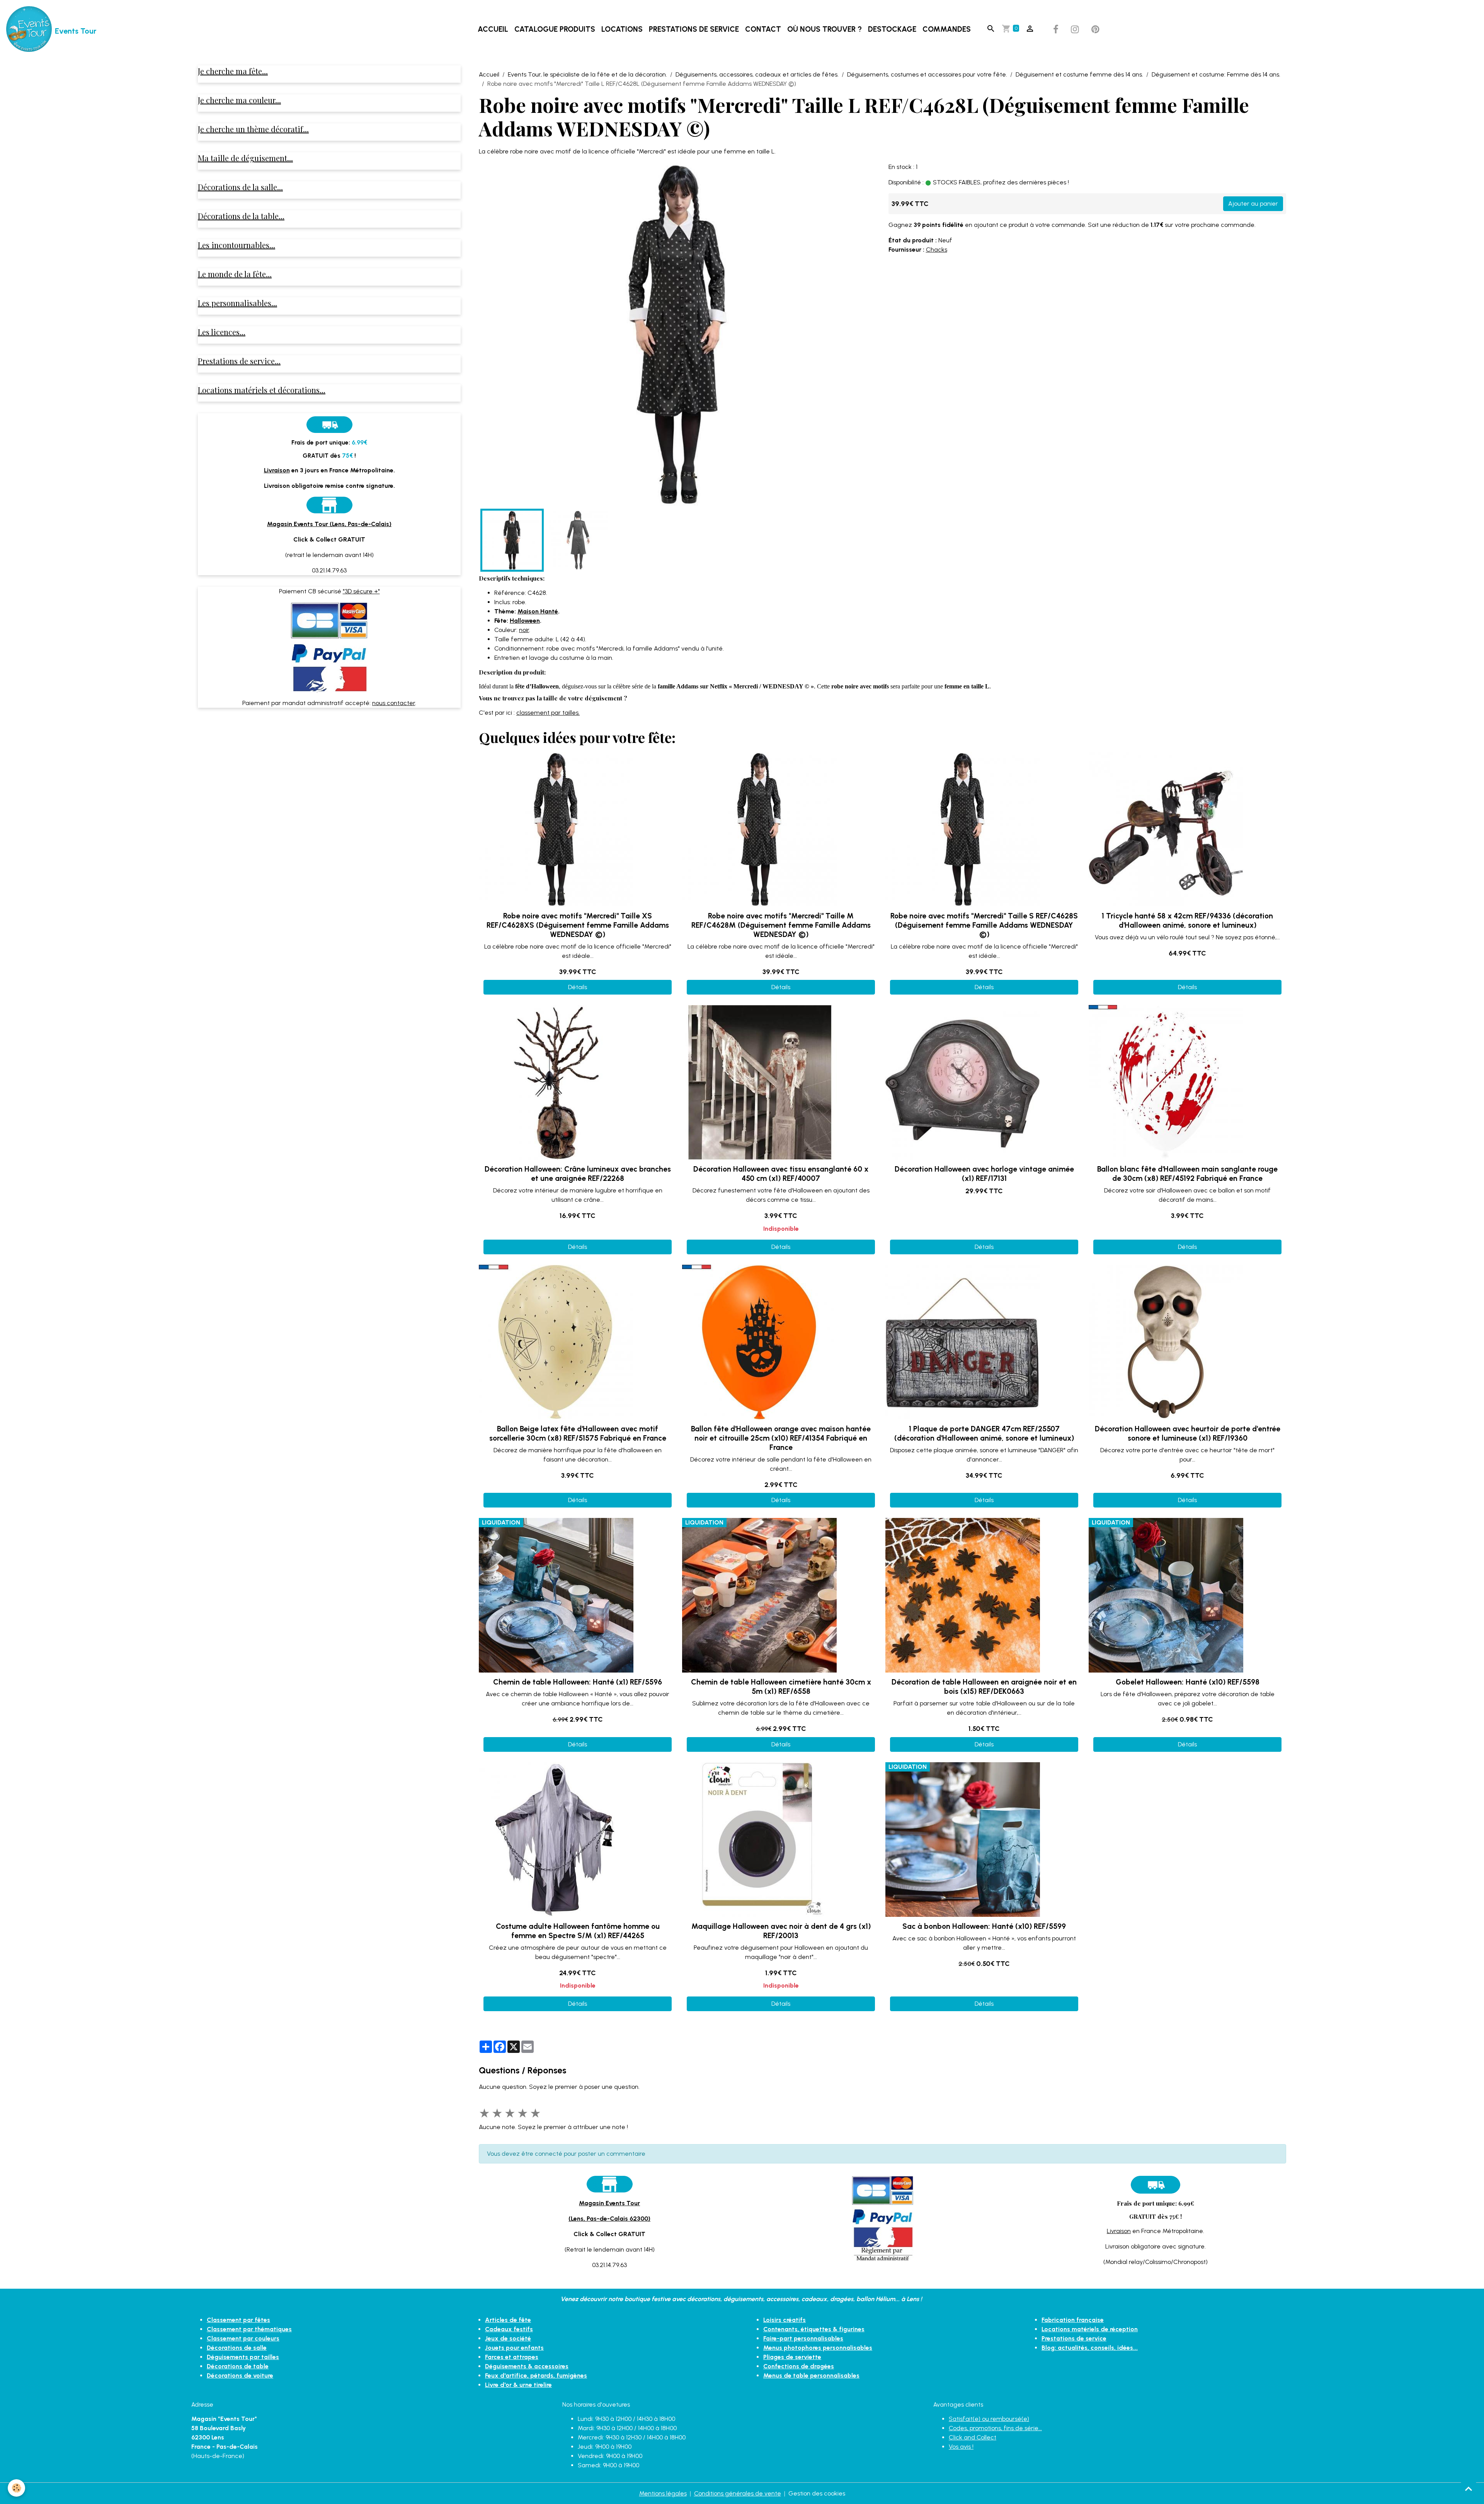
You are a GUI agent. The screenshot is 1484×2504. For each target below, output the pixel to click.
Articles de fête (508, 2320)
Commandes (947, 29)
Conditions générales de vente (738, 2493)
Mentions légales (663, 2493)
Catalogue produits (555, 29)
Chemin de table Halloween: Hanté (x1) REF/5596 (578, 1682)
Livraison (1119, 2231)
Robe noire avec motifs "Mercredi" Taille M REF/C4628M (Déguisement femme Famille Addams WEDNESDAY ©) (781, 925)
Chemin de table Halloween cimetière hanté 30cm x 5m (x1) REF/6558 (781, 1687)
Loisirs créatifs (785, 2320)
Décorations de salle (237, 2348)
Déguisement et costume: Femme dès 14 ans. (1216, 74)
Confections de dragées (799, 2366)
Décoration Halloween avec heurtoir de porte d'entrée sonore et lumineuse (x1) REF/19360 (1188, 1433)
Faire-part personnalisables (803, 2338)
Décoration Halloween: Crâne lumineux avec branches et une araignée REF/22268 (578, 1174)
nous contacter (394, 703)
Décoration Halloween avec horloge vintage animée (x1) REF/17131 (984, 1174)
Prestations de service (694, 29)
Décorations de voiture (240, 2375)
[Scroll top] (1469, 2489)
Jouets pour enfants (514, 2348)
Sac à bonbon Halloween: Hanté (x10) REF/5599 (984, 1926)
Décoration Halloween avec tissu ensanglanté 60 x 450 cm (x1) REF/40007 (781, 1174)
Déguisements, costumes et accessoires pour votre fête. (927, 74)
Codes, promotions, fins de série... (995, 2428)
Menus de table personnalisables (811, 2375)
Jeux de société (508, 2338)
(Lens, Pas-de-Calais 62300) (609, 2219)
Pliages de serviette (792, 2357)
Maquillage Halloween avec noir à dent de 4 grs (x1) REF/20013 (781, 1931)
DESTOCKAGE (892, 29)
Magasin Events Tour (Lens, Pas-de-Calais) (329, 524)
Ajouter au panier (1253, 204)
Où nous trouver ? (825, 29)
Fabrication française (1073, 2320)
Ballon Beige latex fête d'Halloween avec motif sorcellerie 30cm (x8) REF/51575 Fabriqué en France (578, 1433)
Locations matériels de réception (1090, 2329)
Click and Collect (973, 2437)
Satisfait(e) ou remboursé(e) (989, 2419)
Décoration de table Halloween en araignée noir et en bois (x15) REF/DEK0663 (984, 1687)
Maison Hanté (538, 611)
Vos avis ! (961, 2447)
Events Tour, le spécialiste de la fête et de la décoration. (587, 74)
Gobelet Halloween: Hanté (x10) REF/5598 (1188, 1682)
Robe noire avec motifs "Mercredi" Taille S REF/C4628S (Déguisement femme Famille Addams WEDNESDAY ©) (984, 925)
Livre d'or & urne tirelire (518, 2385)
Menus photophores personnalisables (818, 2348)
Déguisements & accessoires (527, 2366)
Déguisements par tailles (243, 2357)
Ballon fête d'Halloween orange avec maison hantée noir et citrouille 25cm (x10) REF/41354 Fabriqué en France (781, 1438)
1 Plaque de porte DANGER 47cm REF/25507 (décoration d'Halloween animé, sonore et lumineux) (984, 1433)
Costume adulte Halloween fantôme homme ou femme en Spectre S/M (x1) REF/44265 (578, 1931)
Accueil (493, 29)
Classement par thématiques (249, 2329)
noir (524, 630)
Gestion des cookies (817, 2493)
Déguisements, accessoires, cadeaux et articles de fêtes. (757, 74)
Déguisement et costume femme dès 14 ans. (1079, 74)
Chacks (937, 250)
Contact (763, 29)
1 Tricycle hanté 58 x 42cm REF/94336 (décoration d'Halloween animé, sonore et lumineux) (1187, 921)
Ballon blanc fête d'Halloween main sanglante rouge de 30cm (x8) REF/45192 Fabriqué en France (1187, 1174)
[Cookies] (16, 2488)
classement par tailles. (548, 713)
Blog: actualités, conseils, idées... (1090, 2348)
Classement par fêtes (238, 2320)
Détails (578, 987)
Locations (622, 29)
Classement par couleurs (243, 2338)
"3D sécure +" (361, 591)
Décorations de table (238, 2366)
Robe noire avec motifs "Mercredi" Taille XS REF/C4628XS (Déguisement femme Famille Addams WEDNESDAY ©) (578, 925)
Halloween (525, 621)
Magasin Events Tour (609, 2203)
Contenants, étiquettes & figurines (814, 2329)
